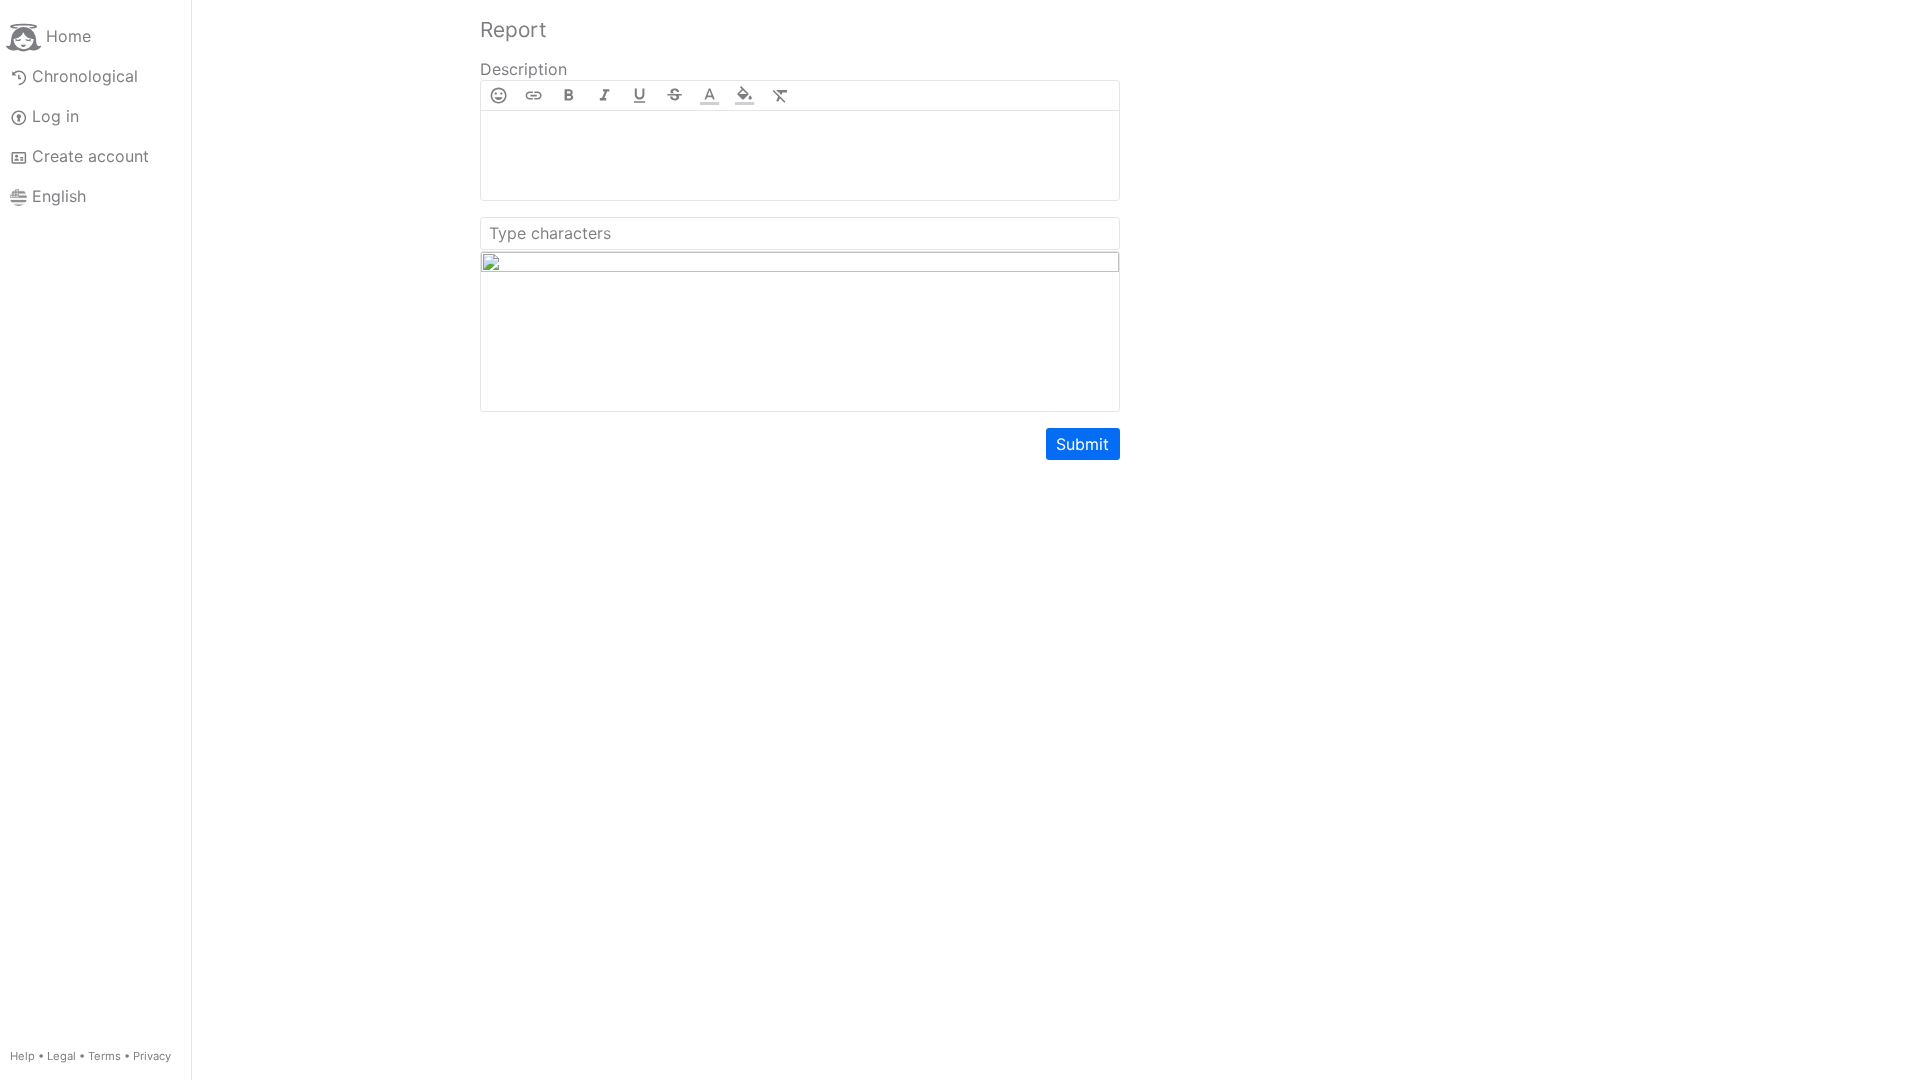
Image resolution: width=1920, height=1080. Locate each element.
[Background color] (744, 95)
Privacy (152, 1056)
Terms (104, 1056)
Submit (1082, 444)
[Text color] (709, 95)
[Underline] (639, 95)
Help (22, 1056)
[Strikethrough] (674, 95)
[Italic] (604, 95)
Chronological (85, 76)
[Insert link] (533, 95)
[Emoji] (498, 95)
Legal (61, 1056)
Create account (90, 156)
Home (68, 36)
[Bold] (568, 95)
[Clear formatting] (780, 95)
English (59, 196)
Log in (55, 116)
